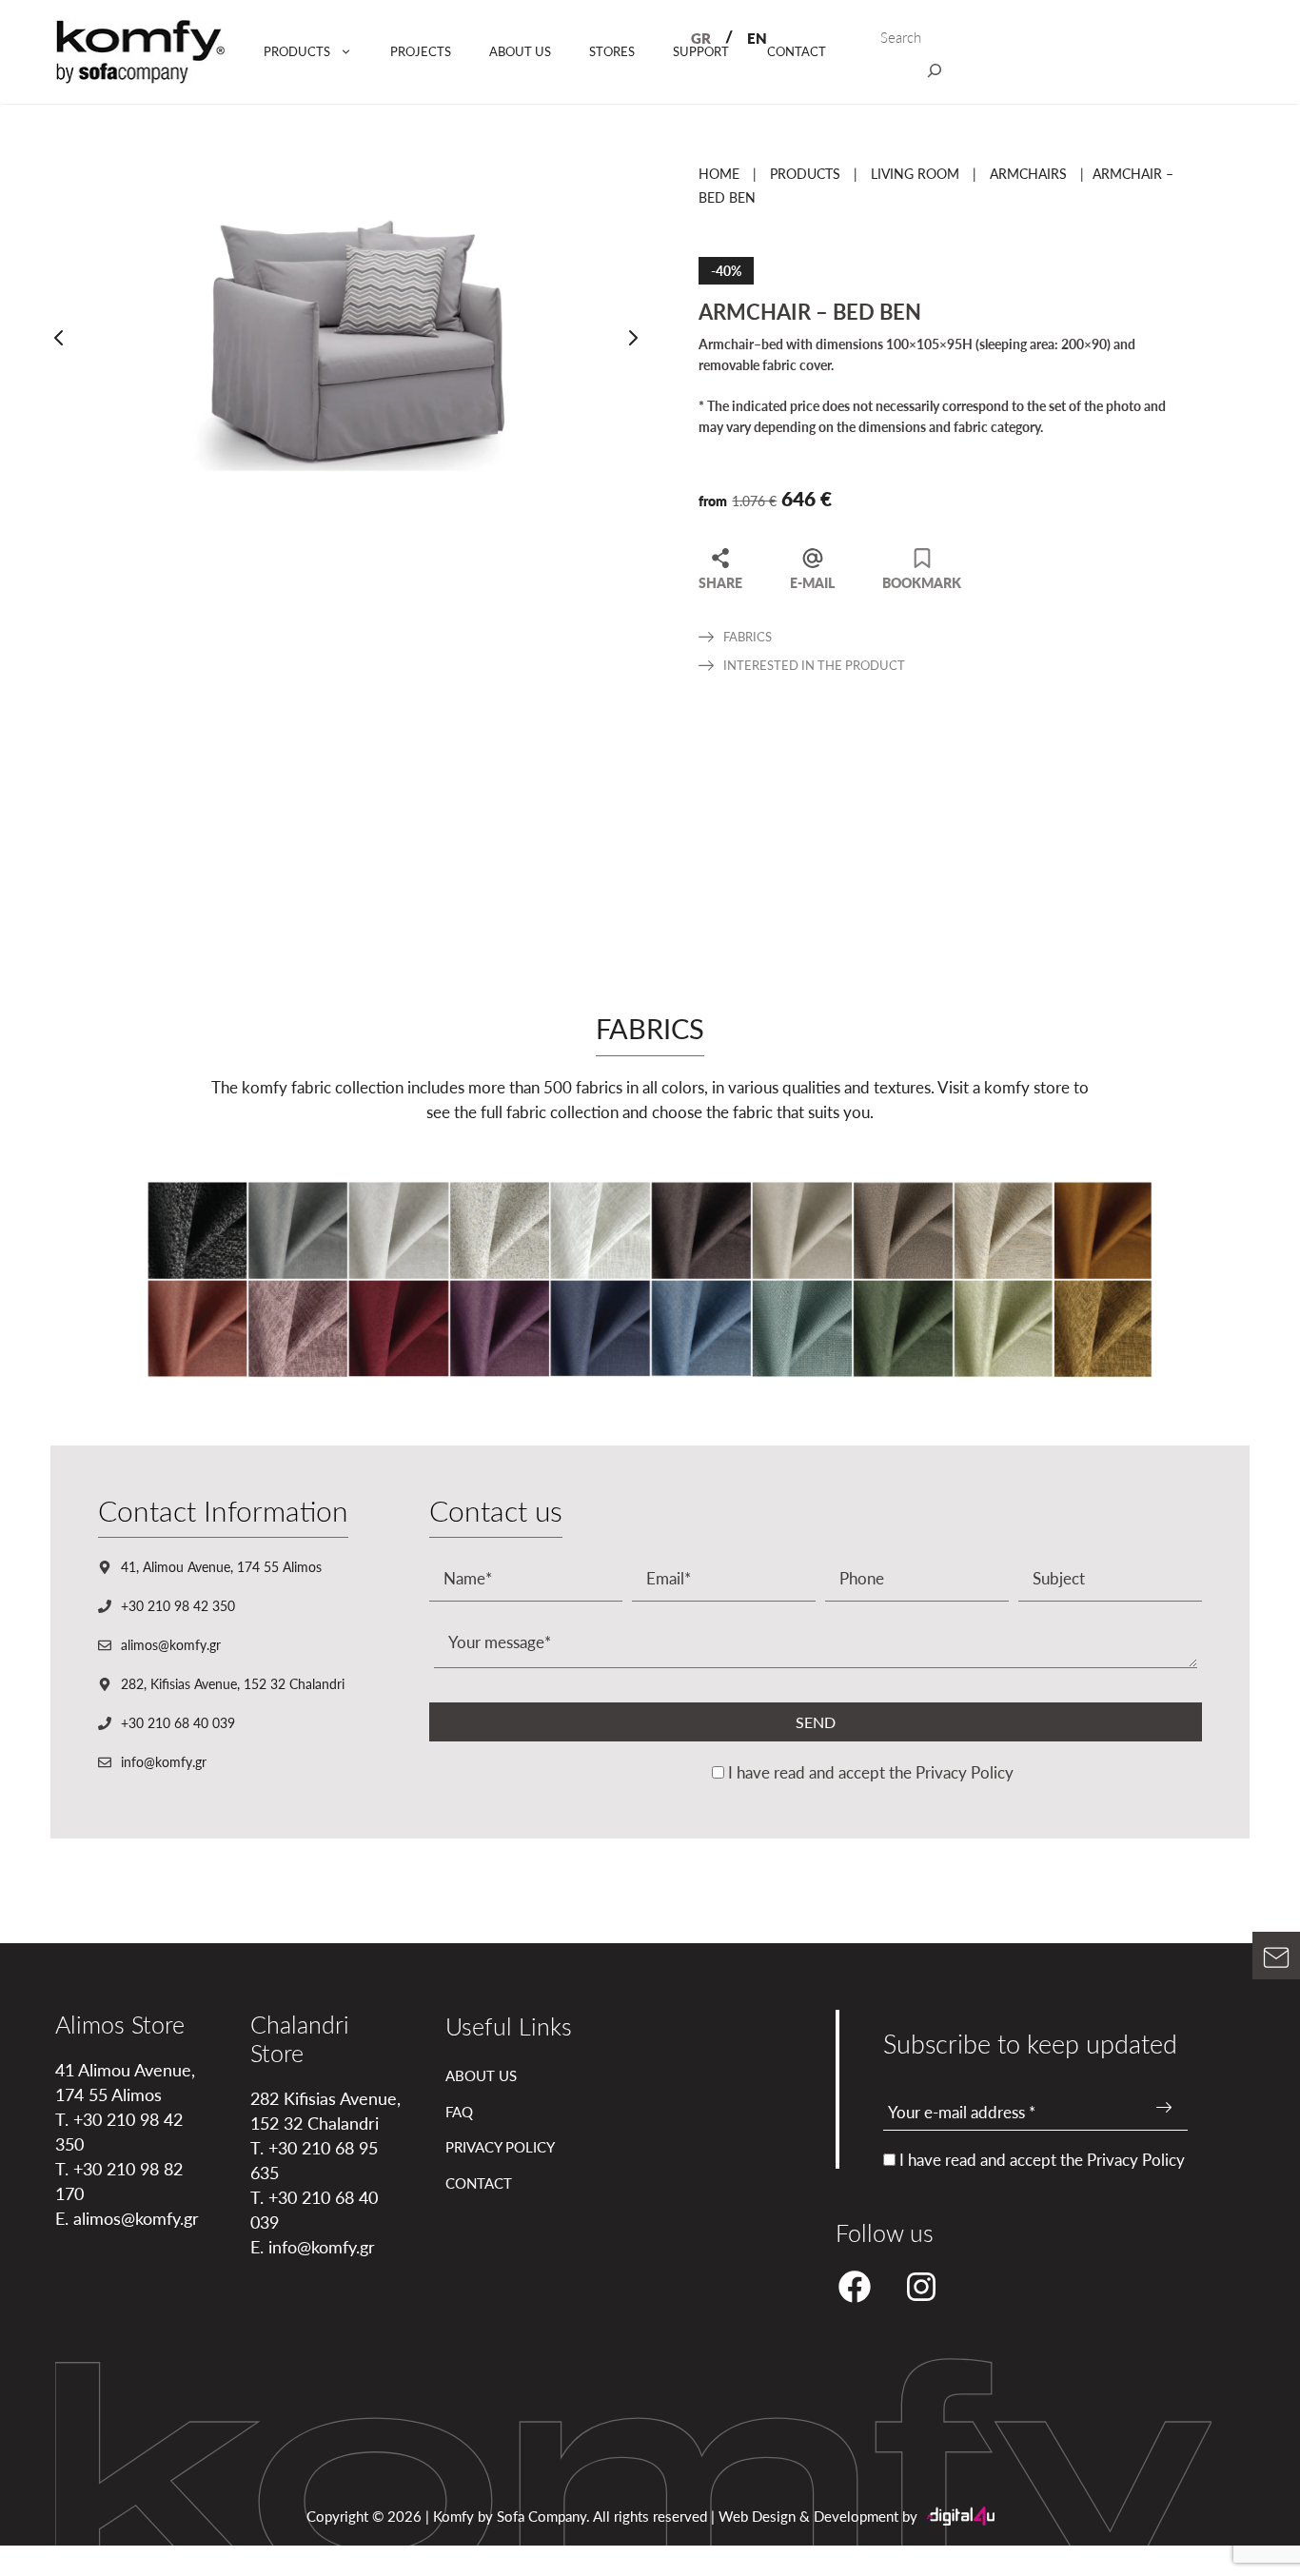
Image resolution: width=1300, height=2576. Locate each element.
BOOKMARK (922, 581)
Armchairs (1028, 173)
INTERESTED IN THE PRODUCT (814, 665)
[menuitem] (701, 37)
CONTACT (479, 2183)
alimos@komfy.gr (171, 1644)
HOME (719, 173)
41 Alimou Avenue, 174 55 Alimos (125, 2082)
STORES (612, 51)
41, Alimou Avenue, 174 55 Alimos (221, 1566)
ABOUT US (520, 51)
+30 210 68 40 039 (178, 1722)
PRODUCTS (297, 51)
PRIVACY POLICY (500, 2146)
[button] (1276, 1962)
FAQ (459, 2111)
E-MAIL (812, 581)
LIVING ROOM (915, 173)
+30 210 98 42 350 (178, 1605)
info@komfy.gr (164, 1761)
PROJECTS (421, 51)
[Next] (631, 336)
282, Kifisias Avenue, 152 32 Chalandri (233, 1683)
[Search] (935, 74)
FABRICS (748, 636)
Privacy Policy (965, 1772)
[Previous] (57, 336)
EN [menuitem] (757, 38)
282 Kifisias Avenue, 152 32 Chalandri (325, 2110)
